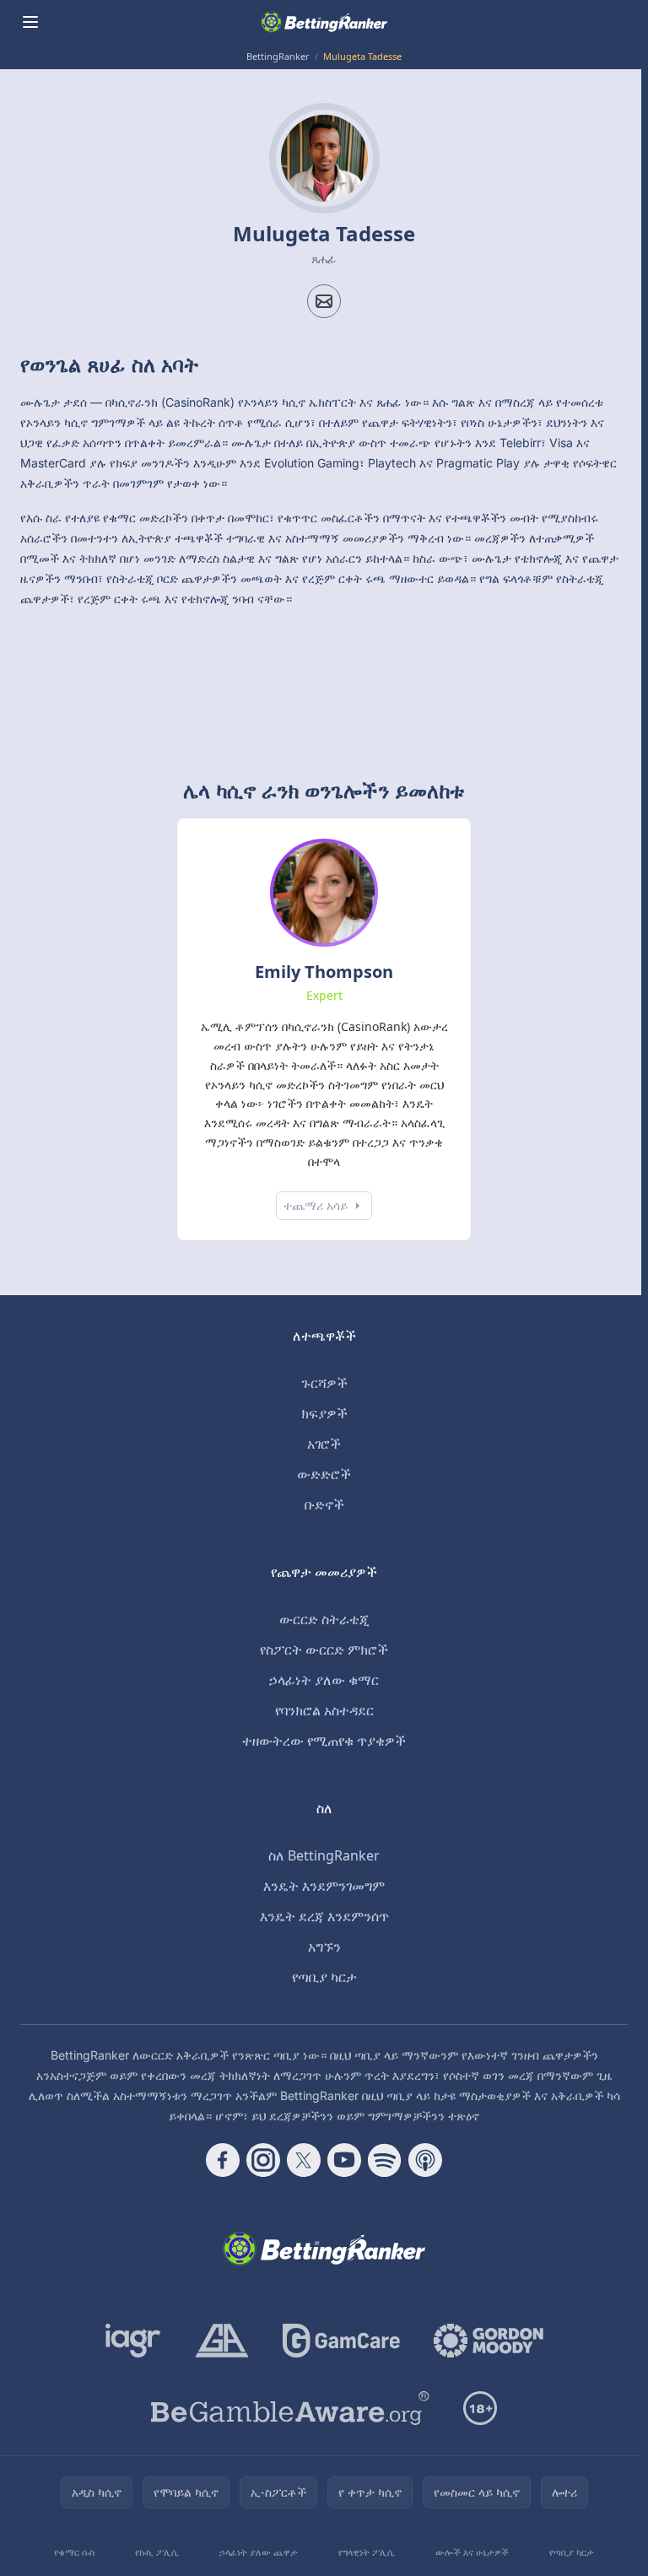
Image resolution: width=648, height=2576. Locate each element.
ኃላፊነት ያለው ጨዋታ (259, 2552)
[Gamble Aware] (290, 2408)
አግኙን (324, 1947)
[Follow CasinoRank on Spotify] (385, 2160)
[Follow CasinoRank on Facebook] (223, 2160)
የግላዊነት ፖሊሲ (367, 2552)
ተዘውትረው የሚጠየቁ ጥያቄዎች (324, 1741)
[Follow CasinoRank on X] (304, 2160)
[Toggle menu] (30, 22)
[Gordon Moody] (489, 2341)
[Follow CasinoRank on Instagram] (263, 2160)
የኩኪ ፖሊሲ (157, 2552)
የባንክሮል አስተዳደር (324, 1710)
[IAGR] (133, 2341)
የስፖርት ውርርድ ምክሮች (324, 1650)
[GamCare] (341, 2341)
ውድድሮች (324, 1474)
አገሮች (324, 1444)
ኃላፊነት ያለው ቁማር (324, 1680)
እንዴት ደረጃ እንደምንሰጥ (324, 1916)
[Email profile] (324, 301)
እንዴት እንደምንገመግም (324, 1886)
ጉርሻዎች (324, 1383)
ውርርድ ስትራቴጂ (324, 1619)
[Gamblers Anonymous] (222, 2341)
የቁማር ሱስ (74, 2552)
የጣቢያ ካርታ (324, 1977)
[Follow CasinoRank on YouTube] (344, 2160)
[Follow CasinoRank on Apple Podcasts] (425, 2160)
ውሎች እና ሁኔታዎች (472, 2552)
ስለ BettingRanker (324, 1855)
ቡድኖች (324, 1504)
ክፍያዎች (324, 1413)
